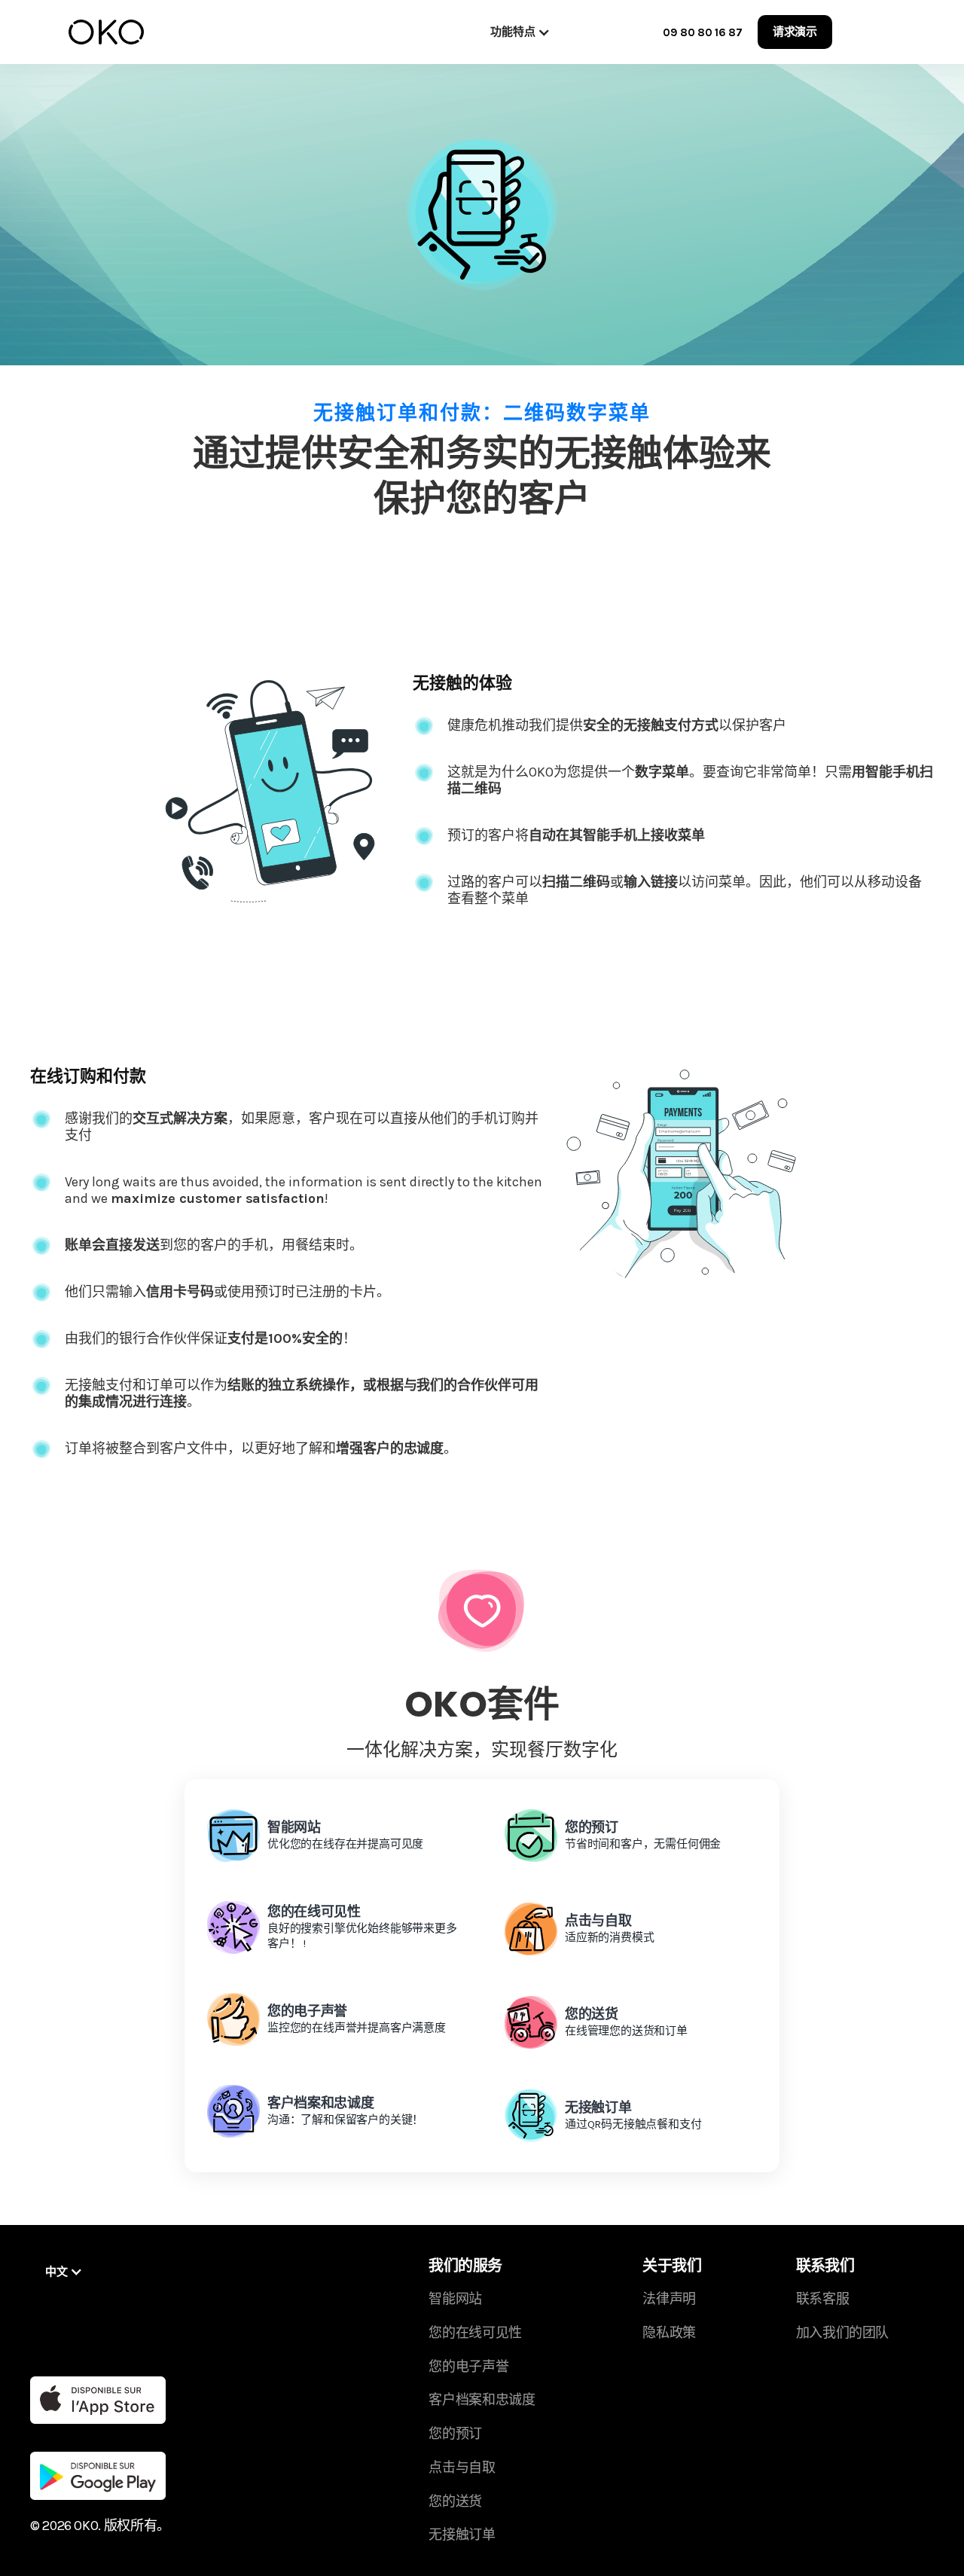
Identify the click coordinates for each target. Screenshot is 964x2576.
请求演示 (795, 32)
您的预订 (455, 2434)
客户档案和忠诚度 (482, 2400)
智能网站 (455, 2299)
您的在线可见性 (475, 2333)
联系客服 (823, 2299)
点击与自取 (462, 2468)
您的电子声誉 (468, 2367)
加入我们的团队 (842, 2333)
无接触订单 (462, 2535)
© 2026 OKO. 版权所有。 (100, 2526)
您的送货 (455, 2501)
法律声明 (669, 2299)
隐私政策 (669, 2333)
